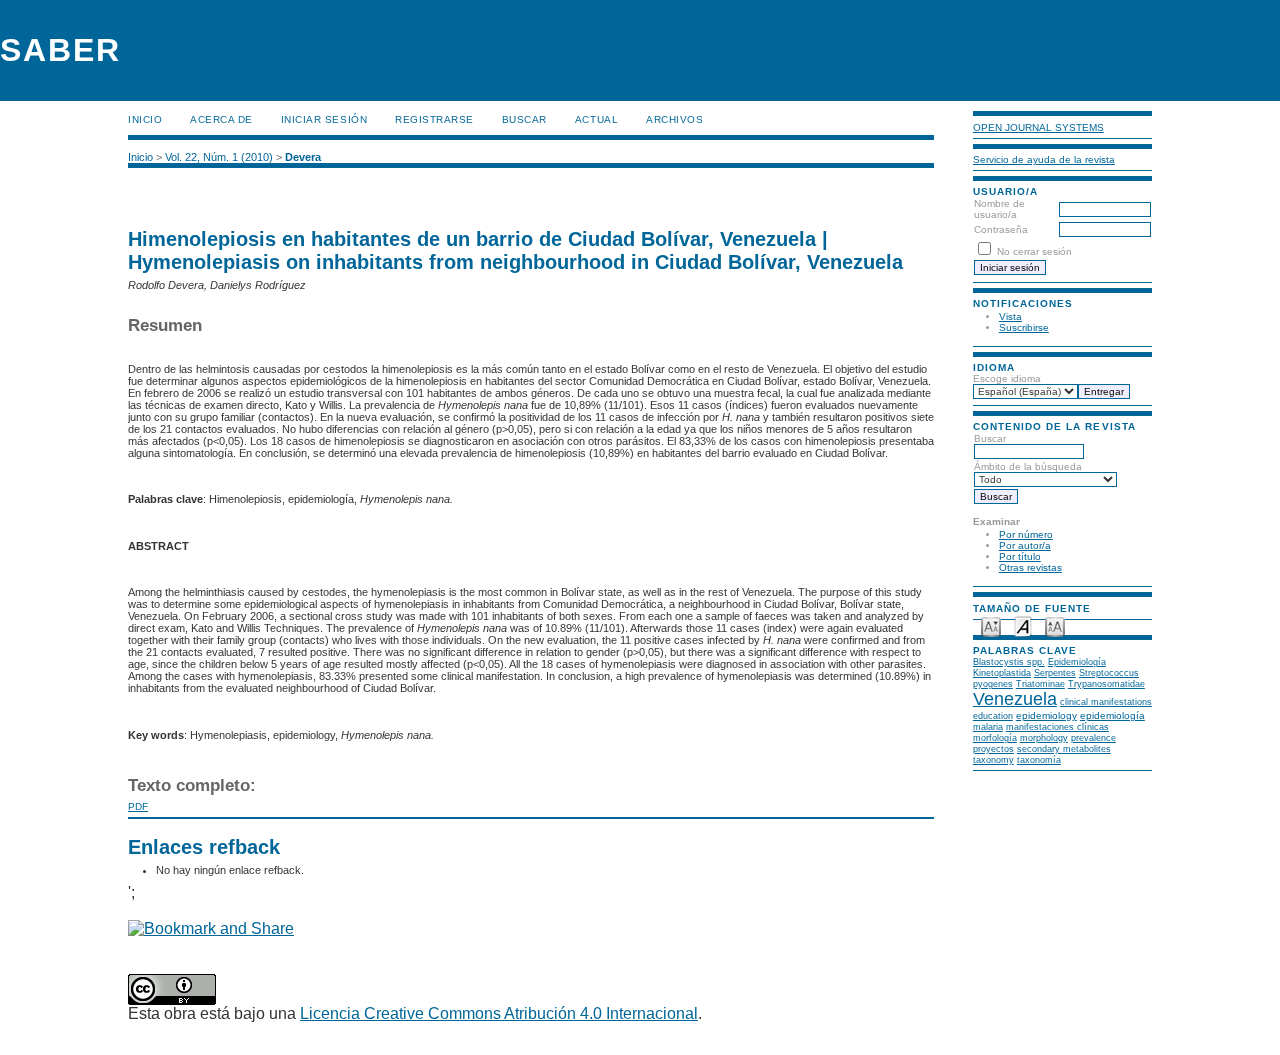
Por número (1026, 534)
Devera (303, 157)
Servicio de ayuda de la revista (1044, 159)
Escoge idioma (1007, 378)
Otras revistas (1030, 567)
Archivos (674, 119)
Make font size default (1023, 625)
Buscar (524, 119)
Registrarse (434, 119)
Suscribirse (1024, 327)
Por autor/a (1025, 545)
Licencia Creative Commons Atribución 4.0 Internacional (499, 1013)
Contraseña (1001, 229)
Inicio (145, 119)
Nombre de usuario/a (999, 209)
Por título (1020, 556)
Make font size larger (1055, 625)
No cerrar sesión (1034, 251)
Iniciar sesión (324, 119)
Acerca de (221, 119)
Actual (596, 119)
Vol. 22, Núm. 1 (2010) (219, 157)
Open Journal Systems (1038, 127)
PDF (138, 806)
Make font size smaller (991, 625)
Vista (1010, 316)
